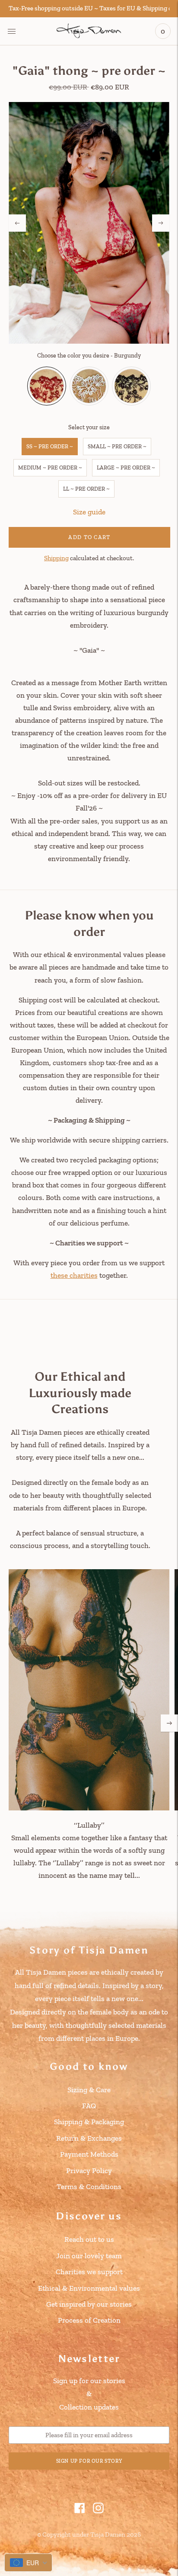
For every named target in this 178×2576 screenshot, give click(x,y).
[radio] (47, 386)
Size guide (89, 512)
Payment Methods (89, 2154)
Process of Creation (89, 2320)
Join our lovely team (89, 2256)
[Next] (161, 223)
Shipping (56, 558)
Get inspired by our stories (89, 2304)
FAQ (89, 2106)
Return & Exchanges (89, 2138)
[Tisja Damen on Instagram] (98, 2511)
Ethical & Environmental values (89, 2288)
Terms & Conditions (89, 2187)
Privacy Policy (89, 2171)
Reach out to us (89, 2239)
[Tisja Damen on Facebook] (80, 2511)
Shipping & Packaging (89, 2122)
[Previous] (17, 223)
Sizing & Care (89, 2090)
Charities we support (89, 2272)
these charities (74, 1275)
